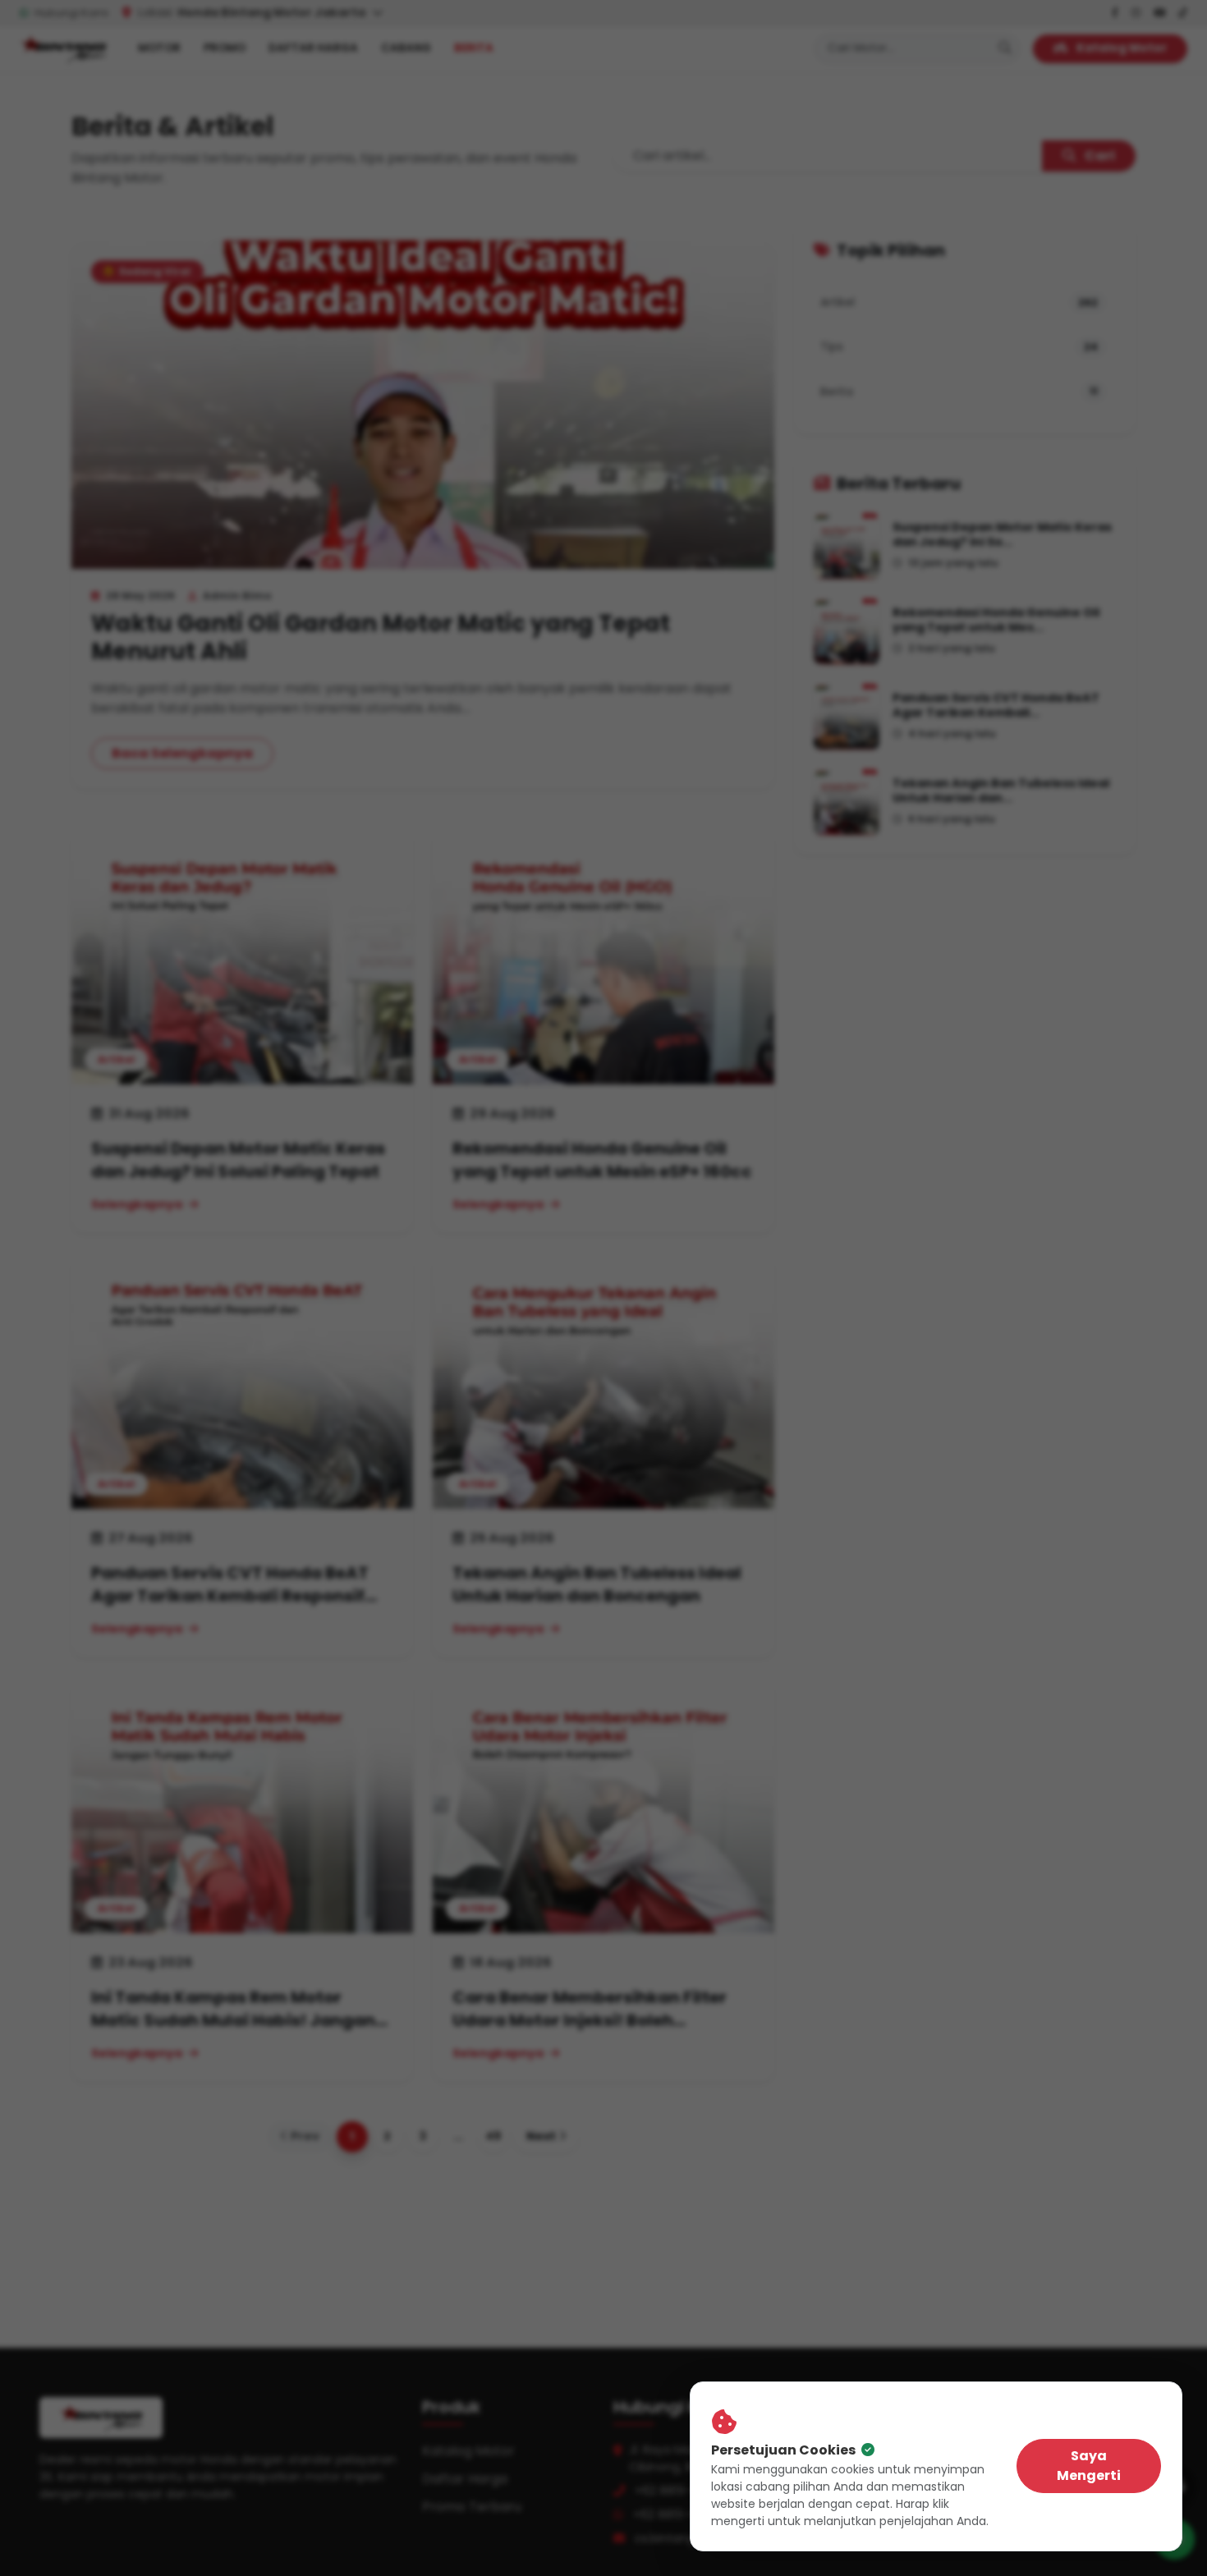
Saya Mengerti (1089, 2466)
